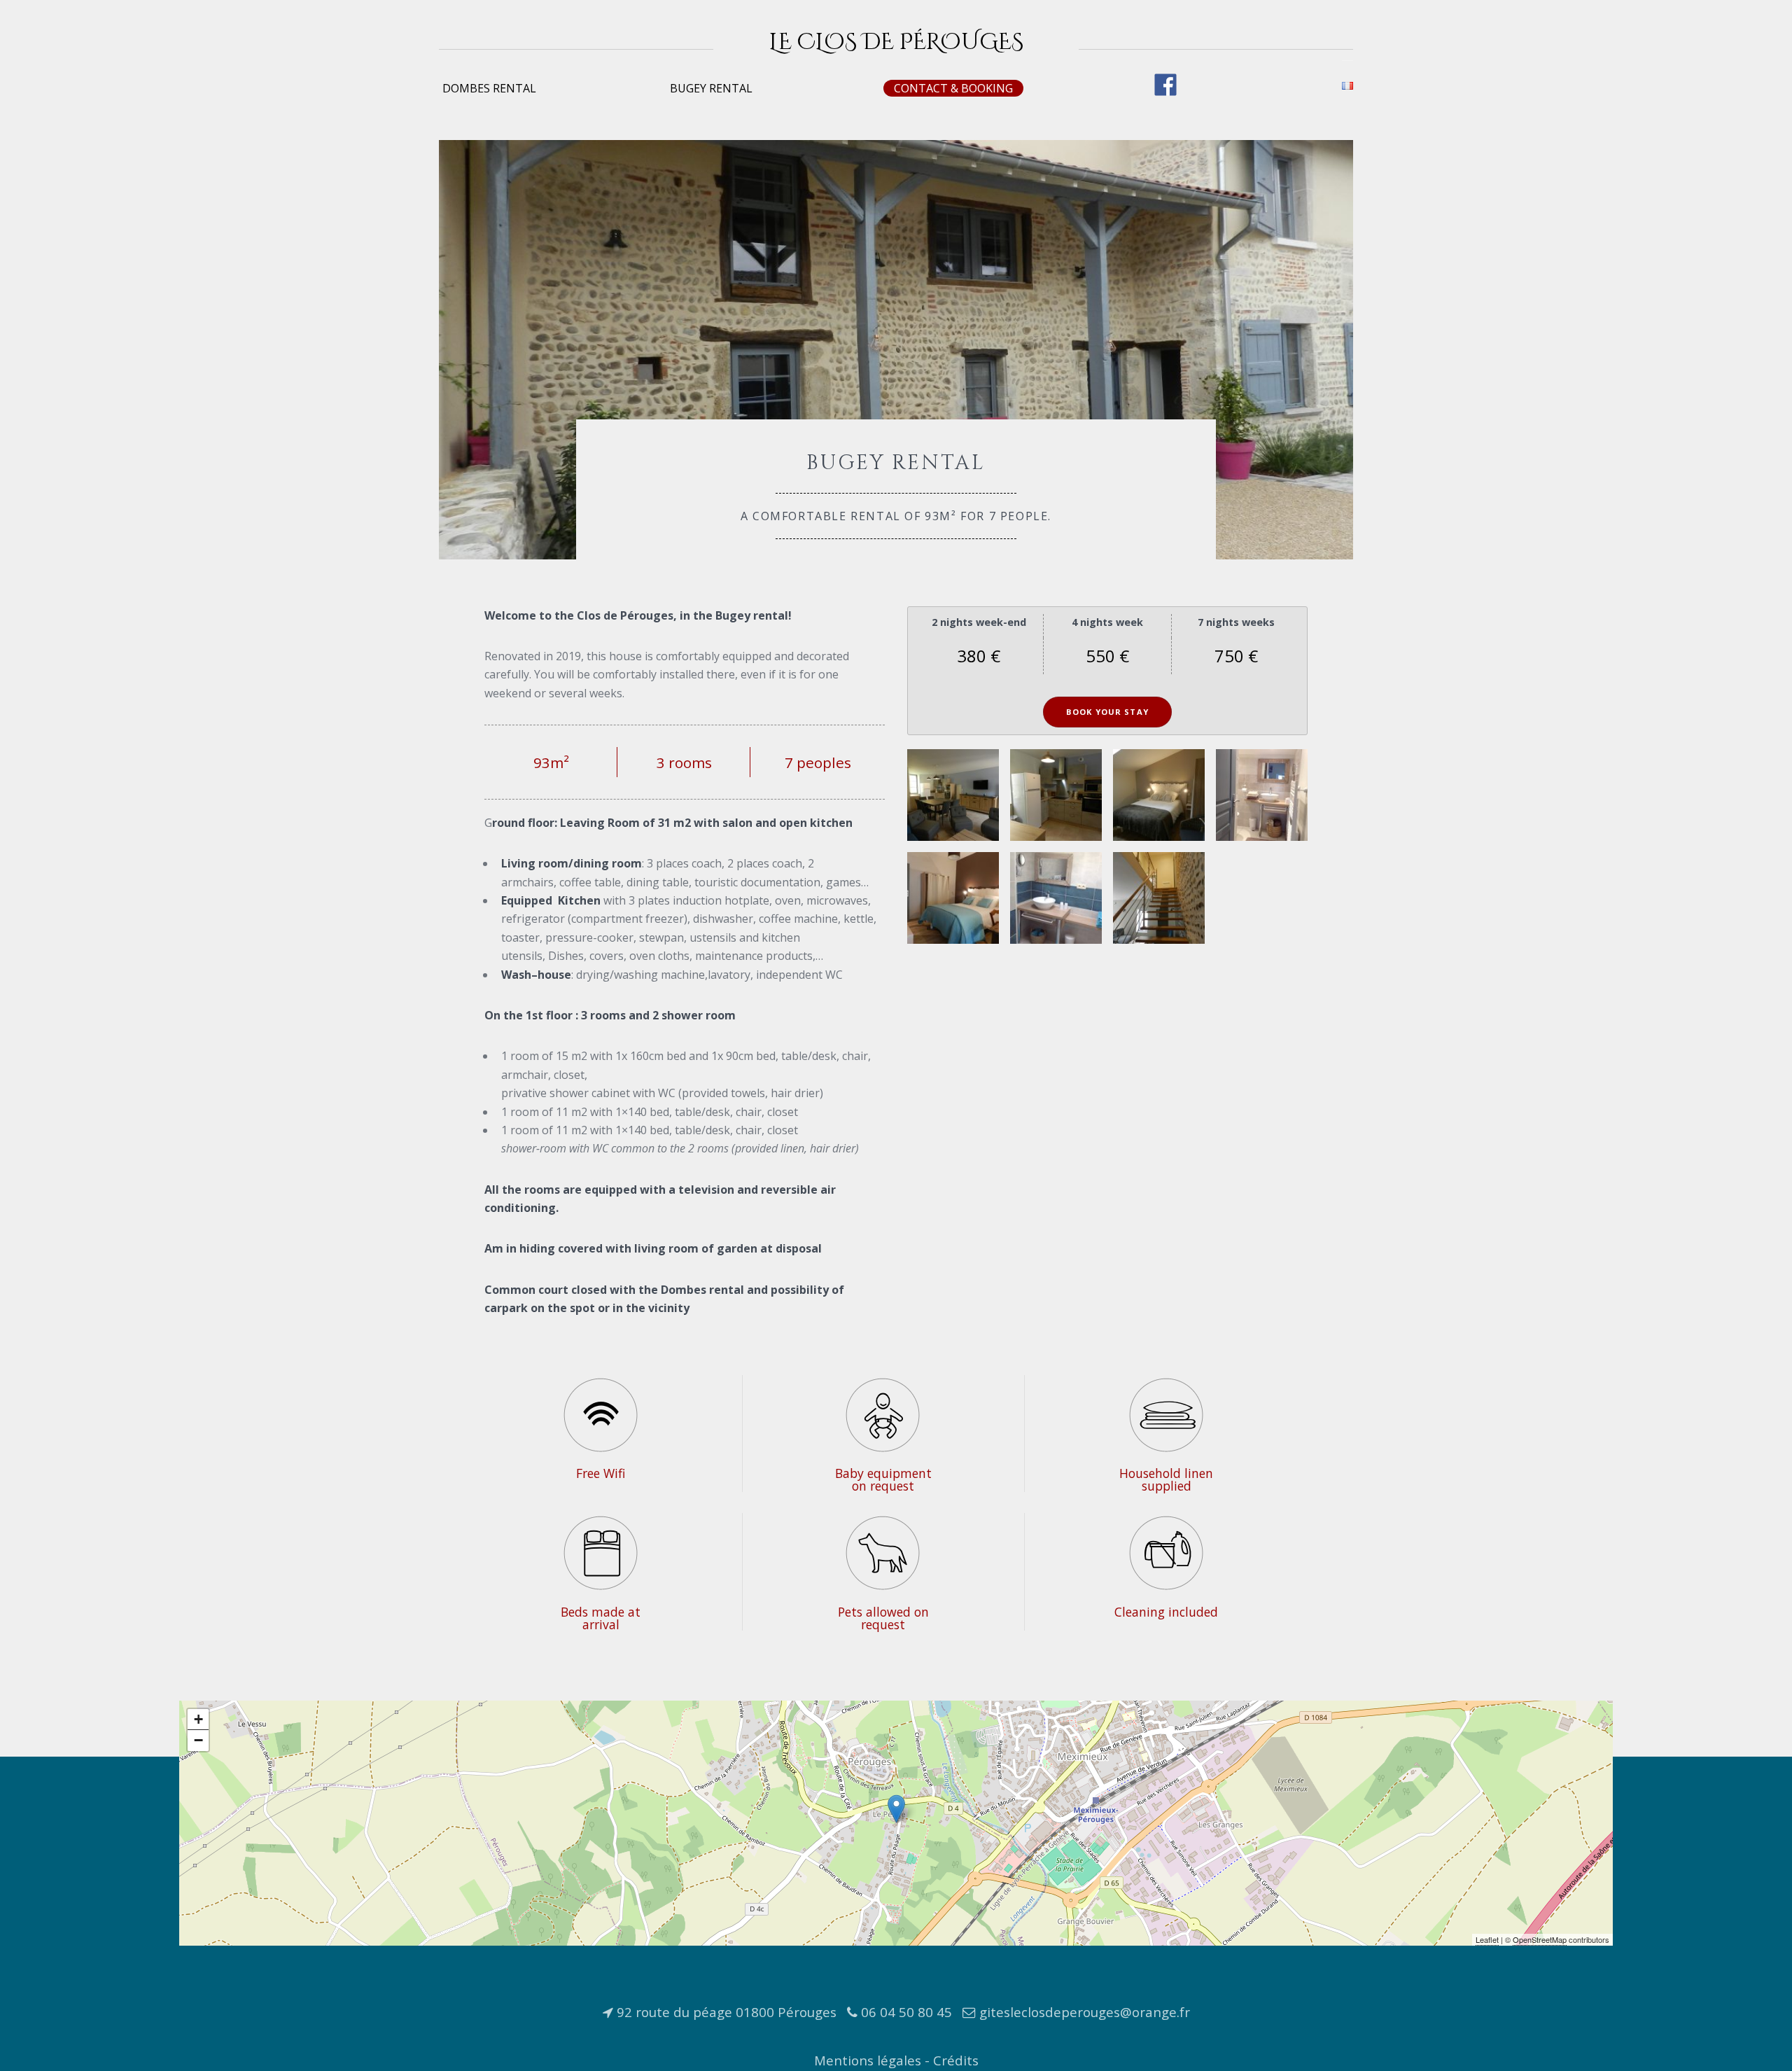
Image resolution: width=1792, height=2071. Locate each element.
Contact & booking (953, 88)
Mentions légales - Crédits (896, 2060)
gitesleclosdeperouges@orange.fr (1085, 2012)
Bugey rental (711, 88)
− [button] (198, 1740)
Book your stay (1107, 712)
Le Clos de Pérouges (896, 42)
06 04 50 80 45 (906, 2012)
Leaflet (1487, 1939)
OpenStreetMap (1540, 1939)
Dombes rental (489, 88)
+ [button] (198, 1719)
